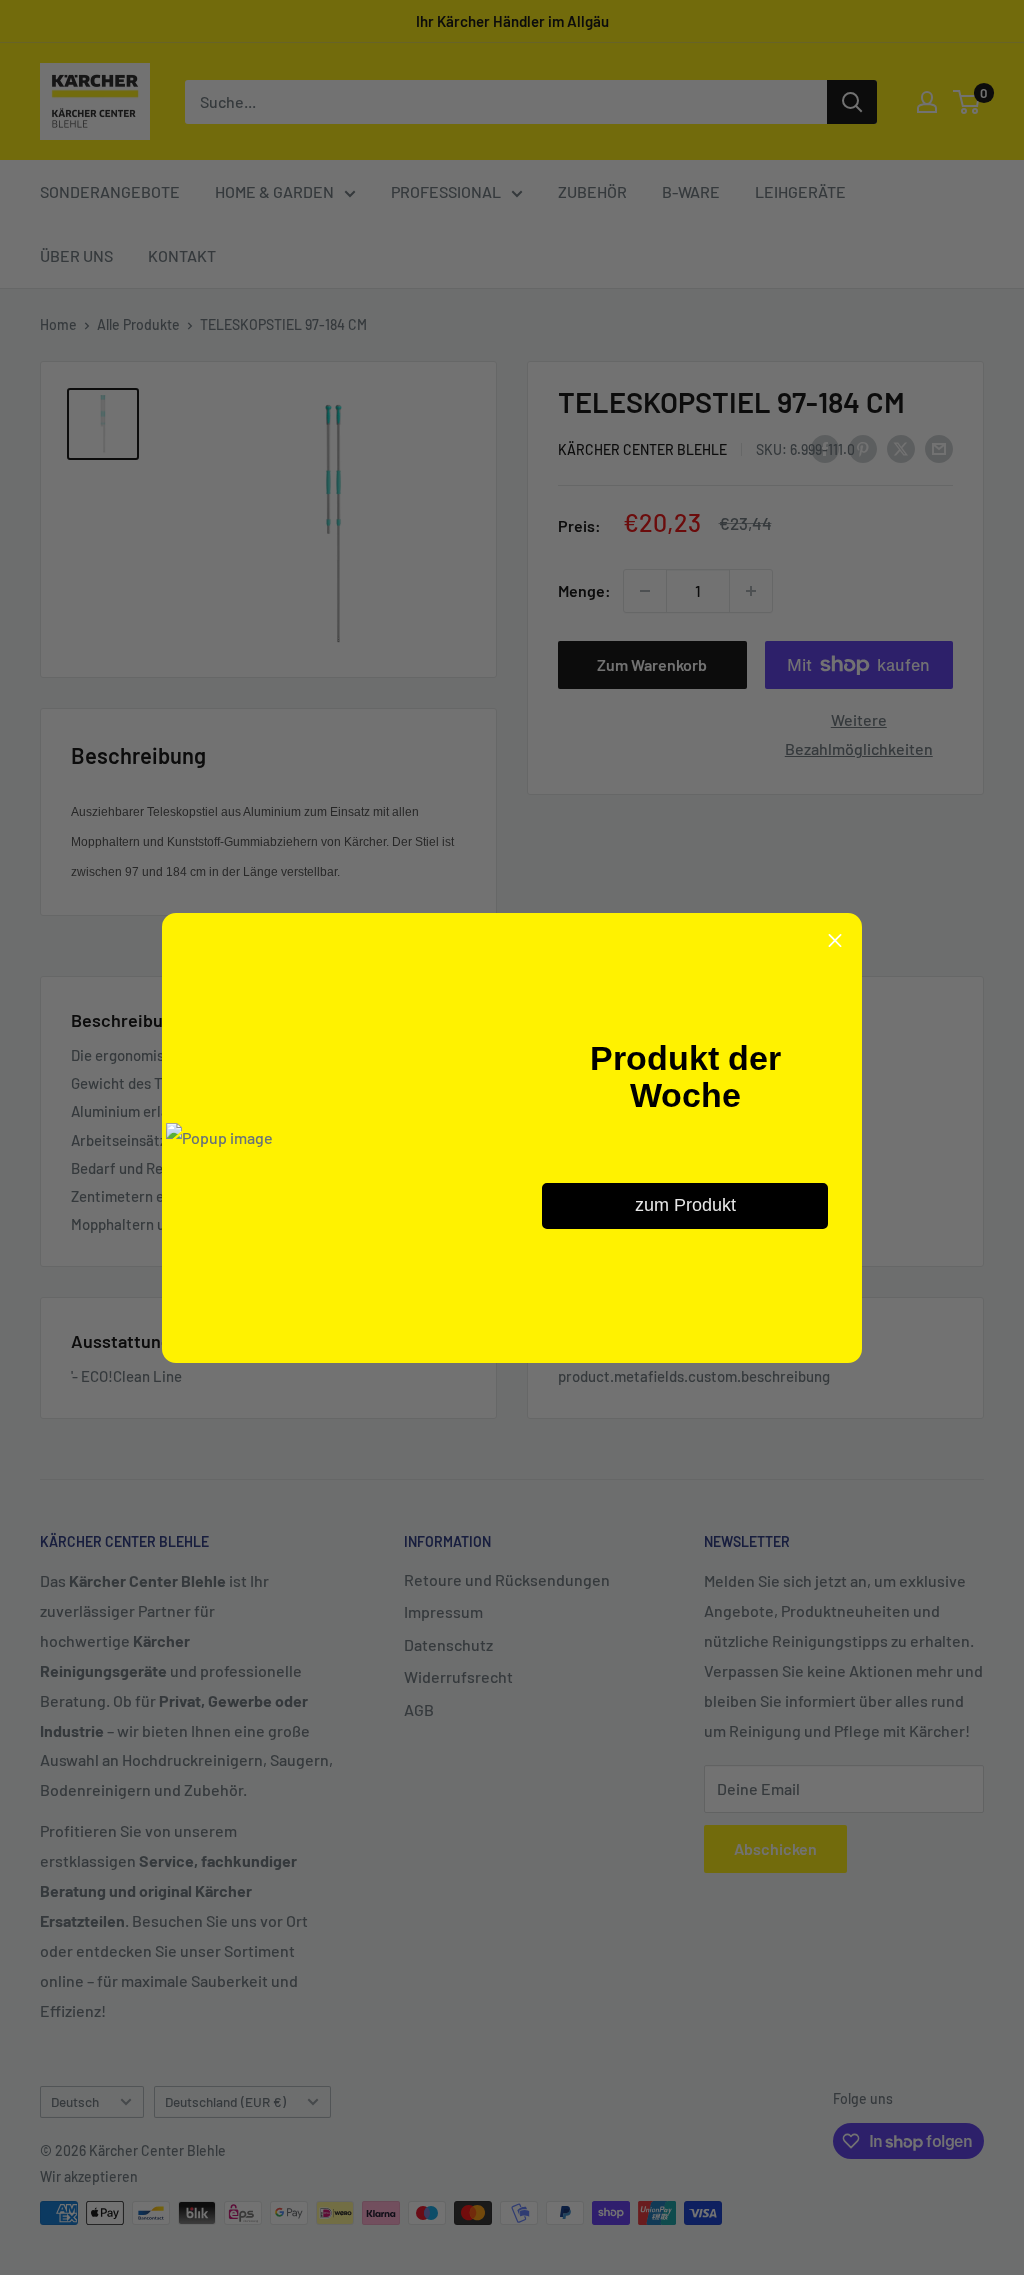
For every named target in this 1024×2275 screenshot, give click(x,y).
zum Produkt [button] (685, 1205)
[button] (835, 940)
